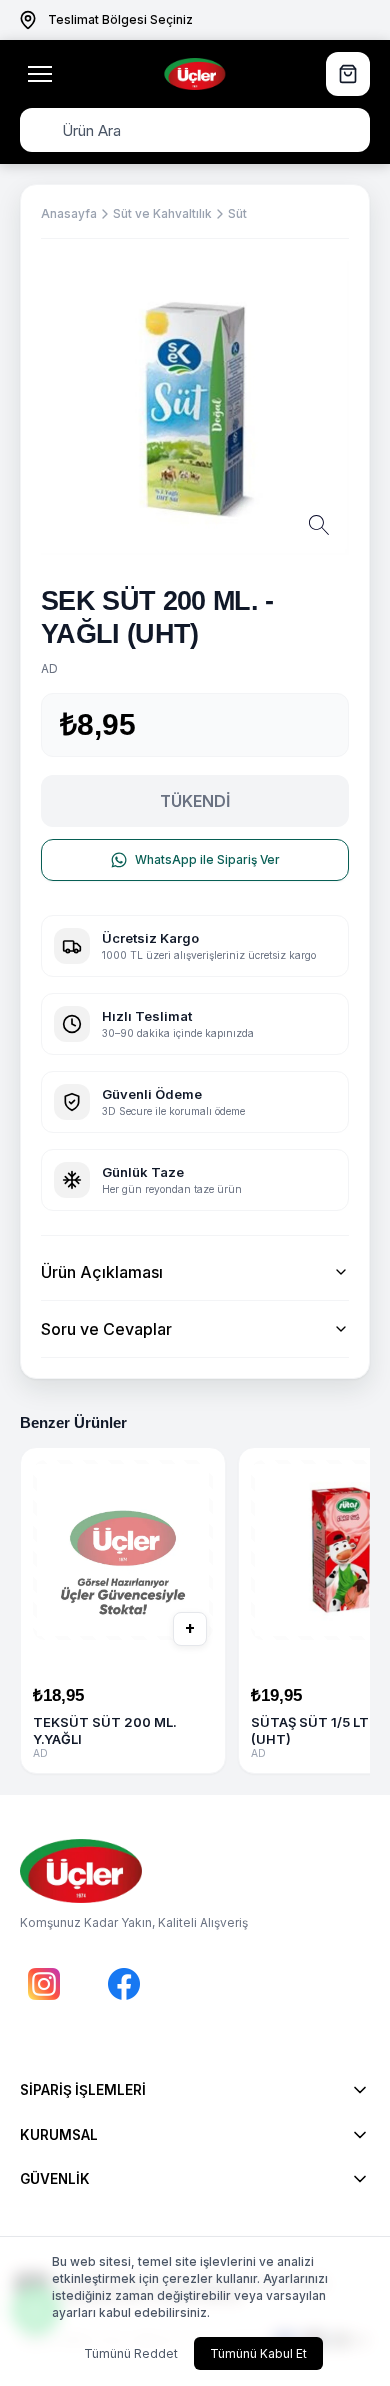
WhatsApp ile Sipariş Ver (207, 859)
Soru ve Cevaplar (106, 1329)
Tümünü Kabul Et (258, 2353)
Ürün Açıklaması (102, 1272)
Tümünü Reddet (131, 2353)
